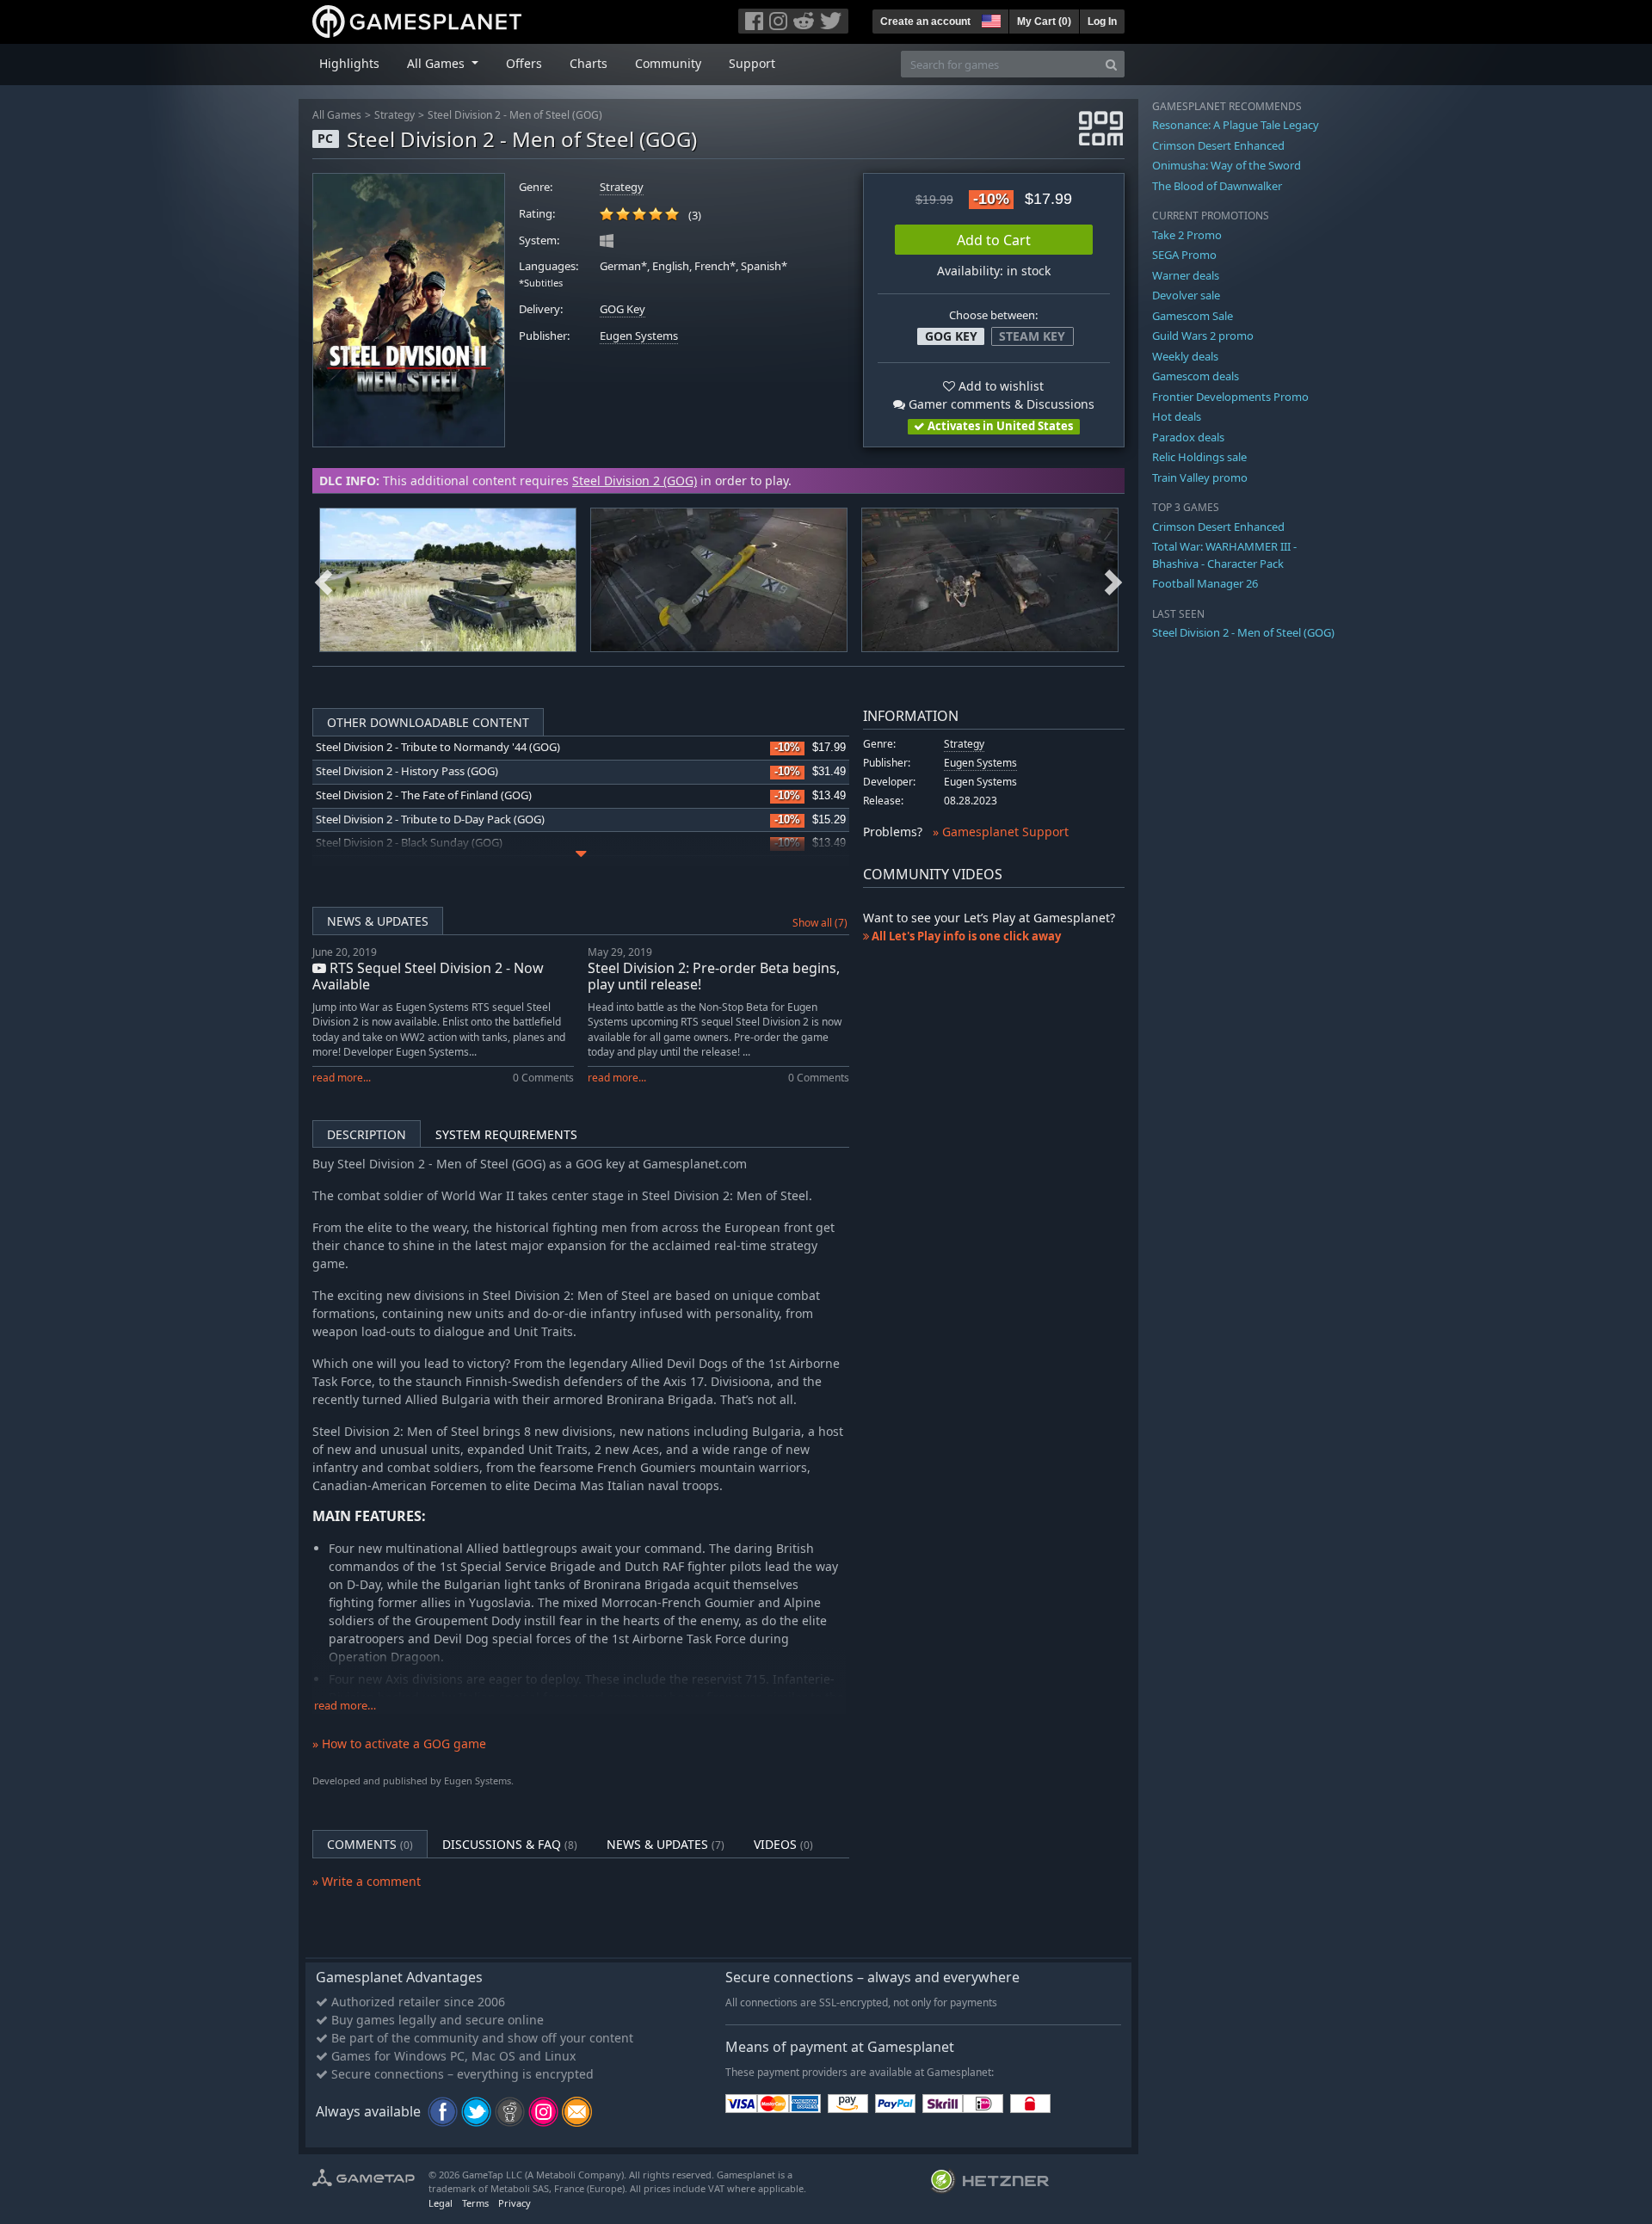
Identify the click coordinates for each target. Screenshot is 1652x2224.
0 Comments (543, 1078)
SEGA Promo (1184, 255)
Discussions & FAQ (510, 1844)
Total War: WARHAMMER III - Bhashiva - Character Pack (1224, 555)
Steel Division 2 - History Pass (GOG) (407, 771)
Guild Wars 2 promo (1203, 336)
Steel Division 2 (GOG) (635, 481)
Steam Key (1032, 336)
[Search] (1111, 64)
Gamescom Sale (1193, 316)
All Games (337, 115)
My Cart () (1044, 22)
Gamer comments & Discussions (1000, 404)
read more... (342, 1078)
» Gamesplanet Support (1001, 832)
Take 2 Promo (1187, 235)
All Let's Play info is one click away (965, 936)
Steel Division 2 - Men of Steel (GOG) (515, 115)
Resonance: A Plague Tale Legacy (1236, 125)
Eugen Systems (639, 336)
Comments (370, 1844)
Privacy (515, 2203)
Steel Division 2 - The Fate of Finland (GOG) (424, 795)
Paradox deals (1188, 437)
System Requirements (506, 1134)
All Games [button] (438, 63)
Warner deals (1186, 275)
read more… (345, 1706)
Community (668, 63)
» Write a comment (367, 1881)
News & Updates (378, 921)
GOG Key (623, 309)
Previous (324, 580)
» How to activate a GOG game (399, 1743)
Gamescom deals (1196, 376)
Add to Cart (994, 240)
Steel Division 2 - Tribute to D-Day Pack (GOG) (430, 819)
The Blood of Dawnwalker (1217, 186)
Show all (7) (820, 923)
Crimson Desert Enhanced (1218, 145)
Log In (1102, 22)
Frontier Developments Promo (1230, 397)
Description (367, 1134)
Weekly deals (1185, 356)
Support (752, 63)
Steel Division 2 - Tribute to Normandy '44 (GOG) (438, 747)
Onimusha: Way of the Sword (1227, 165)
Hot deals (1177, 416)
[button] (989, 19)
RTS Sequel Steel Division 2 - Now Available (428, 976)
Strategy (395, 115)
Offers (524, 63)
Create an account (925, 22)
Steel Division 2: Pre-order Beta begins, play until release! (714, 976)
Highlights (349, 63)
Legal (441, 2203)
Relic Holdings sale (1199, 457)
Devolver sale (1186, 295)
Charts (589, 63)
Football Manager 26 (1205, 583)
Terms (475, 2203)
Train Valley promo (1200, 477)
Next (1113, 580)
